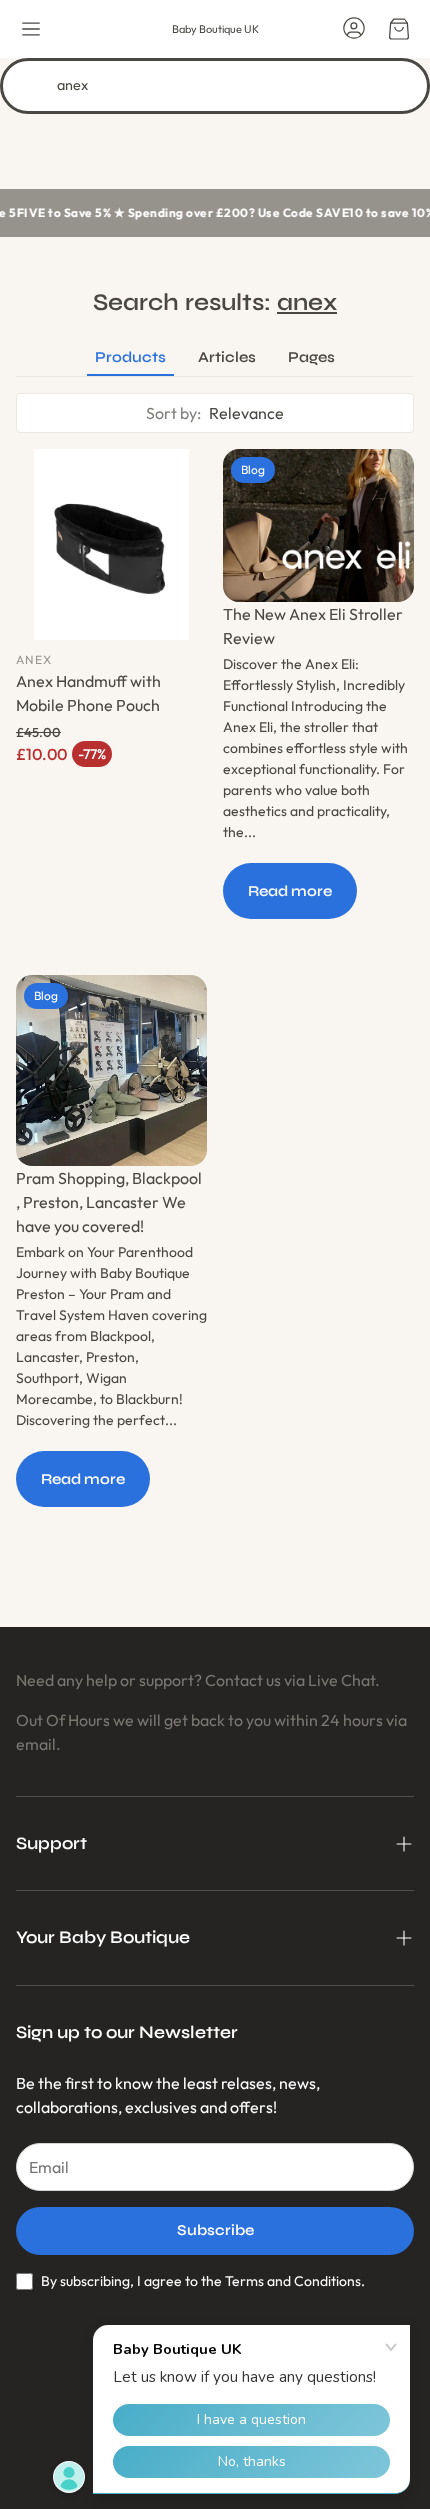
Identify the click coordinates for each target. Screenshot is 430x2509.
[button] (31, 29)
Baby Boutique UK (215, 29)
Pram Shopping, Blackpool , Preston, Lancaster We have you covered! (109, 1202)
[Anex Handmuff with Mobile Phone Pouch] (111, 544)
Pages (311, 357)
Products (130, 357)
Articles (227, 357)
